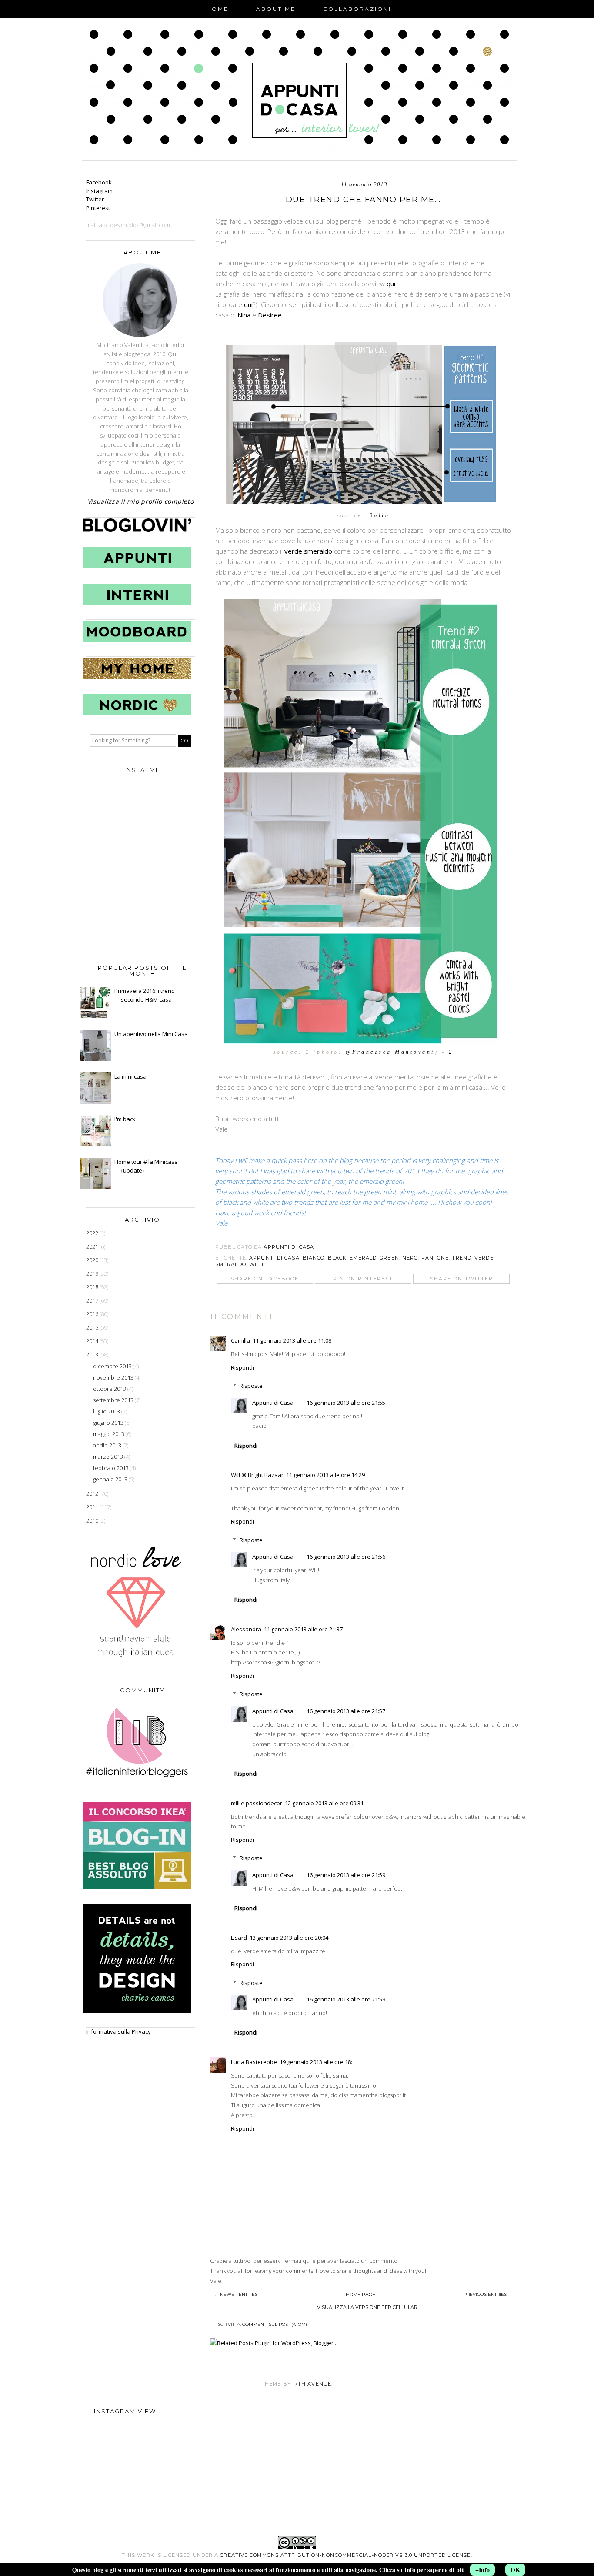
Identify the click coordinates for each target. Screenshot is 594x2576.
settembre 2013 (114, 1400)
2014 (93, 1341)
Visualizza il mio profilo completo (141, 501)
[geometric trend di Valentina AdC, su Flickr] (363, 505)
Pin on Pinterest (363, 1279)
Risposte (251, 1386)
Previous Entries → (488, 2294)
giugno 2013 (109, 1423)
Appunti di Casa (274, 1258)
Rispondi (242, 1367)
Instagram (99, 191)
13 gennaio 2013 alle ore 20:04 (289, 1938)
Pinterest (98, 208)
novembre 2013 (114, 1377)
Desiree (270, 315)
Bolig (380, 515)
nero (410, 1258)
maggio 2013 (109, 1434)
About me (276, 9)
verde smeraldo (308, 551)
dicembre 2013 (113, 1366)
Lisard (239, 1938)
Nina (245, 315)
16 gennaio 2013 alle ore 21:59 (346, 1875)
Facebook (99, 182)
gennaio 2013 (111, 1479)
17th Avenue (312, 2384)
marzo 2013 (109, 1457)
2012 (93, 1493)
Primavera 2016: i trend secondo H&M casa (145, 995)
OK (515, 2570)
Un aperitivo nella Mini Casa (151, 1034)
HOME (218, 9)
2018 (93, 1287)
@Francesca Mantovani (390, 1052)
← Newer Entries (236, 2294)
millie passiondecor (257, 1803)
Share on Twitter (462, 1279)
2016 (93, 1314)
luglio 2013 (107, 1411)
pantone (435, 1258)
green (389, 1258)
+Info (482, 2570)
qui (391, 284)
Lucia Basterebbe (254, 2062)
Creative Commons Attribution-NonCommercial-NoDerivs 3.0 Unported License (345, 2555)
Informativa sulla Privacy (118, 2031)
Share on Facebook (265, 1279)
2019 (93, 1273)
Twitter (95, 199)
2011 (93, 1507)
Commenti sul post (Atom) (275, 2324)
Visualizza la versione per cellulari (368, 2307)
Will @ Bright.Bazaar (257, 1475)
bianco (314, 1258)
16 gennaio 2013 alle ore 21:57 (346, 1711)
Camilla (240, 1340)
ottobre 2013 (110, 1389)
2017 (93, 1300)
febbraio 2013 (112, 1468)
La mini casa (130, 1076)
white (259, 1264)
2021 (93, 1246)
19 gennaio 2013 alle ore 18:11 (319, 2062)
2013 (93, 1354)
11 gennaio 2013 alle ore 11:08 (292, 1340)
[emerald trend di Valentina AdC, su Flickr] (363, 1042)
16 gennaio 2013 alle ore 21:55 (346, 1403)
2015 (93, 1327)
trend (462, 1258)
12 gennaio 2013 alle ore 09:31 (324, 1803)
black (337, 1258)
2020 (93, 1260)
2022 (93, 1233)
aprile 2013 (108, 1445)
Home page (360, 2295)
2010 (93, 1520)
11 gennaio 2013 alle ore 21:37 (303, 1629)
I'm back (125, 1119)
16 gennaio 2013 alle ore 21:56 (346, 1557)
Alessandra (246, 1629)
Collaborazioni (357, 9)
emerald (363, 1258)
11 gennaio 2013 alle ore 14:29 (325, 1475)
